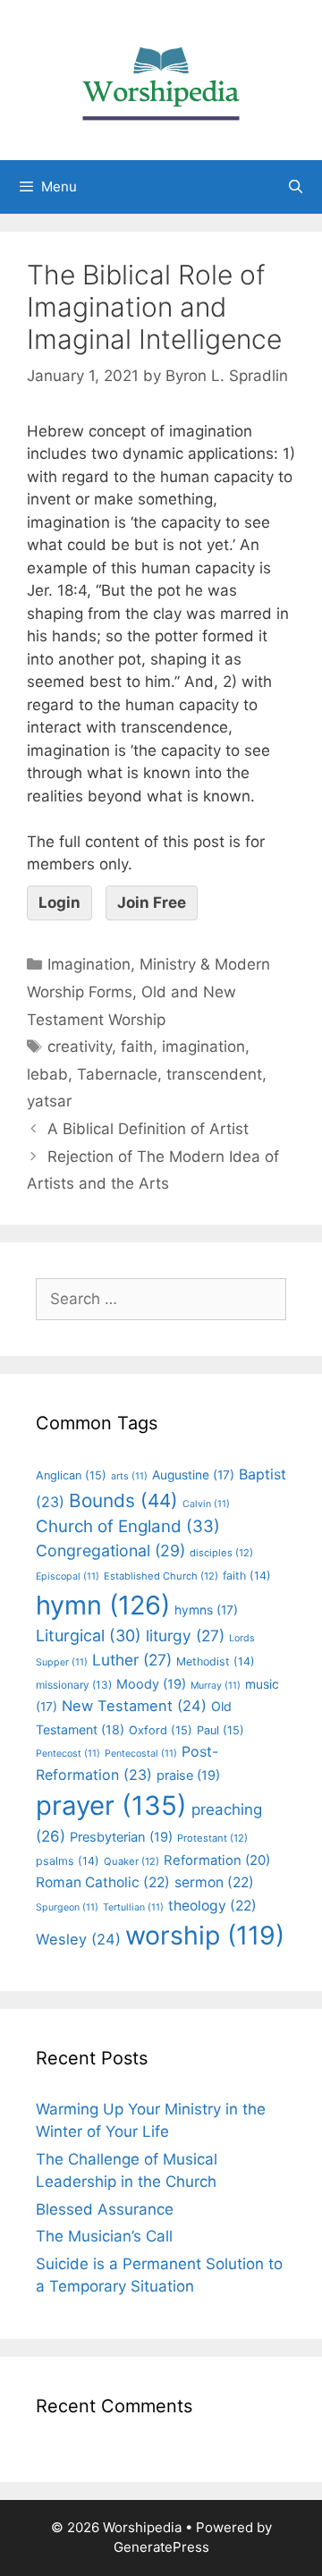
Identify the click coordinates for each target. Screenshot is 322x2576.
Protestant (212, 1838)
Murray (216, 1686)
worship (205, 1935)
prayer (111, 1805)
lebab (47, 1074)
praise (188, 1775)
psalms (68, 1861)
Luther (132, 1660)
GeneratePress (161, 2547)
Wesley (78, 1939)
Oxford (161, 1730)
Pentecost (68, 1754)
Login (59, 902)
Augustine (193, 1475)
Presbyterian (121, 1837)
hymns (206, 1610)
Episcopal (68, 1576)
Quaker (131, 1861)
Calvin (206, 1504)
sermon (214, 1882)
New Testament (134, 1706)
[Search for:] (161, 1299)
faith (137, 1046)
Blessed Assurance (105, 2209)
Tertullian (133, 1907)
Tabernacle (117, 1074)
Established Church (161, 1576)
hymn (103, 1605)
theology (212, 1906)
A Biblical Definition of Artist (148, 1129)
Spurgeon (67, 1907)
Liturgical (89, 1635)
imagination (203, 1046)
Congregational (110, 1551)
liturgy (185, 1635)
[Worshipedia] (161, 79)
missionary (74, 1685)
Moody (151, 1684)
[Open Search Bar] (296, 187)
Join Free (152, 902)
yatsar (49, 1101)
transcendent (214, 1074)
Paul (220, 1730)
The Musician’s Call (104, 2236)
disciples (221, 1553)
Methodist (216, 1661)
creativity (80, 1046)
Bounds (123, 1500)
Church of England (128, 1526)
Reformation (217, 1860)
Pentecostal (141, 1754)
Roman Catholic (103, 1882)
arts (129, 1476)
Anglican (71, 1475)
